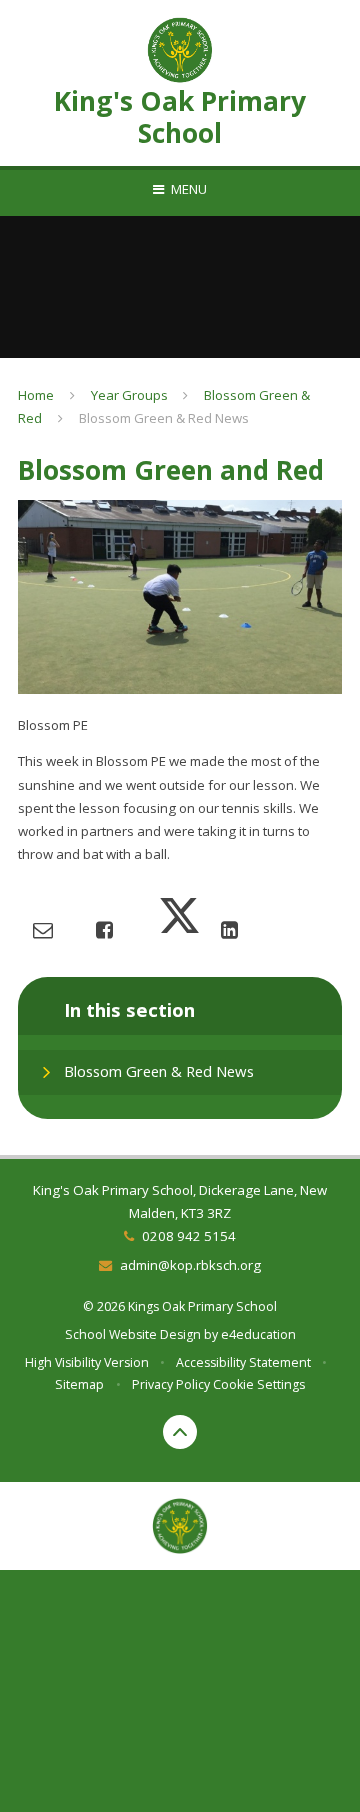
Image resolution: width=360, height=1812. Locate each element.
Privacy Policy (171, 1384)
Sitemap (79, 1384)
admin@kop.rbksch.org (190, 1265)
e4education (258, 1334)
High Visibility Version (87, 1362)
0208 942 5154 (188, 1236)
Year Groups (129, 395)
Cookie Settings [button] (259, 1384)
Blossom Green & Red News (164, 418)
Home (36, 395)
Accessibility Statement (243, 1362)
